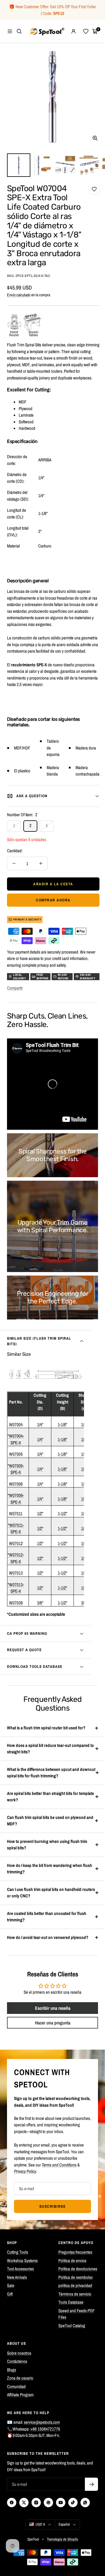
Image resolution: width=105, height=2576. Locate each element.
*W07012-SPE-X (16, 1558)
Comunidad (16, 2386)
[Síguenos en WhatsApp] (85, 2503)
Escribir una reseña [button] (53, 2008)
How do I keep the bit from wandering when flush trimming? (50, 1869)
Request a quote (24, 1650)
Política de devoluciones (78, 2269)
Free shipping (42, 977)
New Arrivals (17, 2277)
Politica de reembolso (76, 2277)
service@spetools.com (42, 2422)
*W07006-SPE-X (16, 1499)
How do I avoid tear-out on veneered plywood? (48, 1937)
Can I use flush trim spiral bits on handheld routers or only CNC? (51, 1893)
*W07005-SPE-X (16, 1469)
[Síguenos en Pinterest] (48, 2503)
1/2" (40, 1513)
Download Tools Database (35, 1667)
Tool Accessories (20, 2269)
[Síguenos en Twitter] (24, 2503)
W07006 (16, 1484)
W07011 (16, 1513)
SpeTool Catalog (72, 2326)
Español (64, 2524)
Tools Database (71, 2302)
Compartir (15, 988)
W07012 (16, 1543)
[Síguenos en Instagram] (36, 2503)
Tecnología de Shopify (62, 2539)
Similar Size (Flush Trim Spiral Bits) (39, 1341)
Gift (10, 2294)
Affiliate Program (20, 2395)
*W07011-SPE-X (16, 1529)
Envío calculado (19, 295)
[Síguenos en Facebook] (12, 2503)
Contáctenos (17, 2361)
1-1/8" (62, 1424)
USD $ (40, 2524)
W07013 (16, 1573)
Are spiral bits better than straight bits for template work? (50, 1797)
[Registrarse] (91, 2484)
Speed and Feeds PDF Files (77, 2314)
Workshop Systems (22, 2261)
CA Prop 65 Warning (27, 1633)
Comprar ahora (53, 900)
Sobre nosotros (19, 2353)
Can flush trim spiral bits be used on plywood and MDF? (50, 1821)
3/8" (40, 1603)
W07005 (16, 1454)
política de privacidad (75, 2285)
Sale (11, 2285)
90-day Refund (63, 977)
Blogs (12, 2370)
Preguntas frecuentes (75, 2252)
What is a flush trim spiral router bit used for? (46, 1728)
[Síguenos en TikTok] (73, 2503)
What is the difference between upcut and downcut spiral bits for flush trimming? (51, 1773)
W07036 (16, 1603)
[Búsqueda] (19, 31)
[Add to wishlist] (94, 189)
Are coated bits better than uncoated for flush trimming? (47, 1917)
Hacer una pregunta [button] (53, 2023)
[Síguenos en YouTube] (61, 2503)
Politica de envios (72, 2261)
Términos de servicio (75, 2294)
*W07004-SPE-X (16, 1439)
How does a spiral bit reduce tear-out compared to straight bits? (50, 1749)
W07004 (16, 1424)
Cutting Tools (17, 2252)
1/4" (40, 1424)
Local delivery (19, 977)
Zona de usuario (20, 2378)
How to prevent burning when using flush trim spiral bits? (47, 1845)
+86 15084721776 (45, 2429)
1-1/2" (62, 1513)
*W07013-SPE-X (16, 1588)
